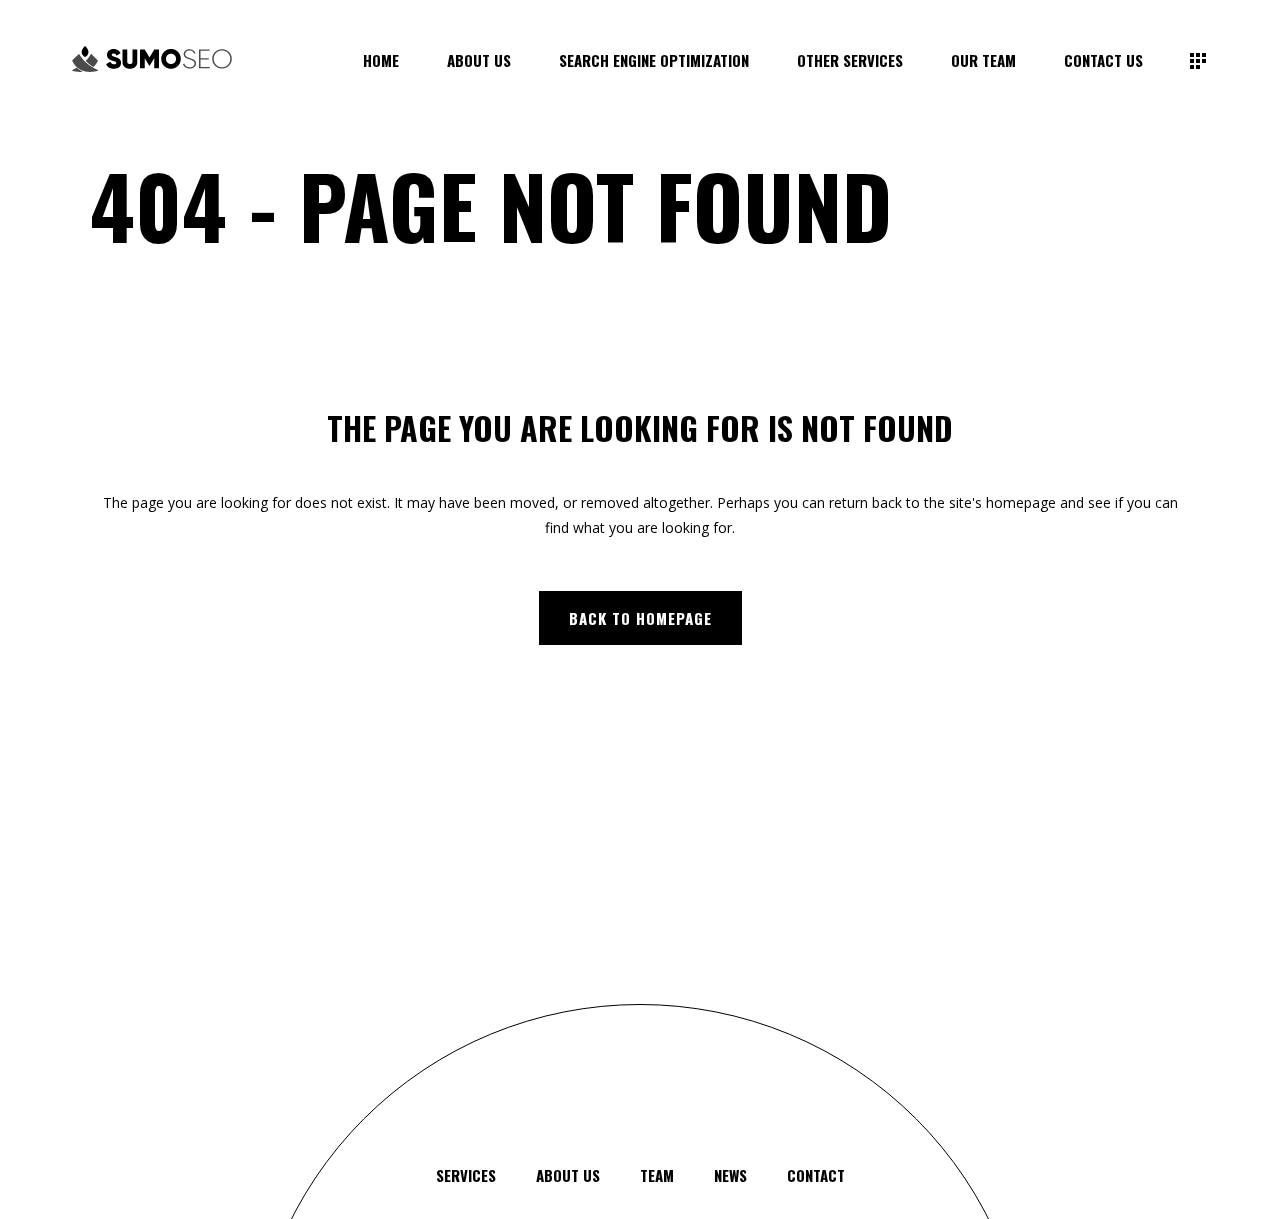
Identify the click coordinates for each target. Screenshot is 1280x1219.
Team (657, 1175)
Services (466, 1175)
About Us (568, 1175)
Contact (816, 1175)
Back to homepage (640, 618)
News (730, 1175)
